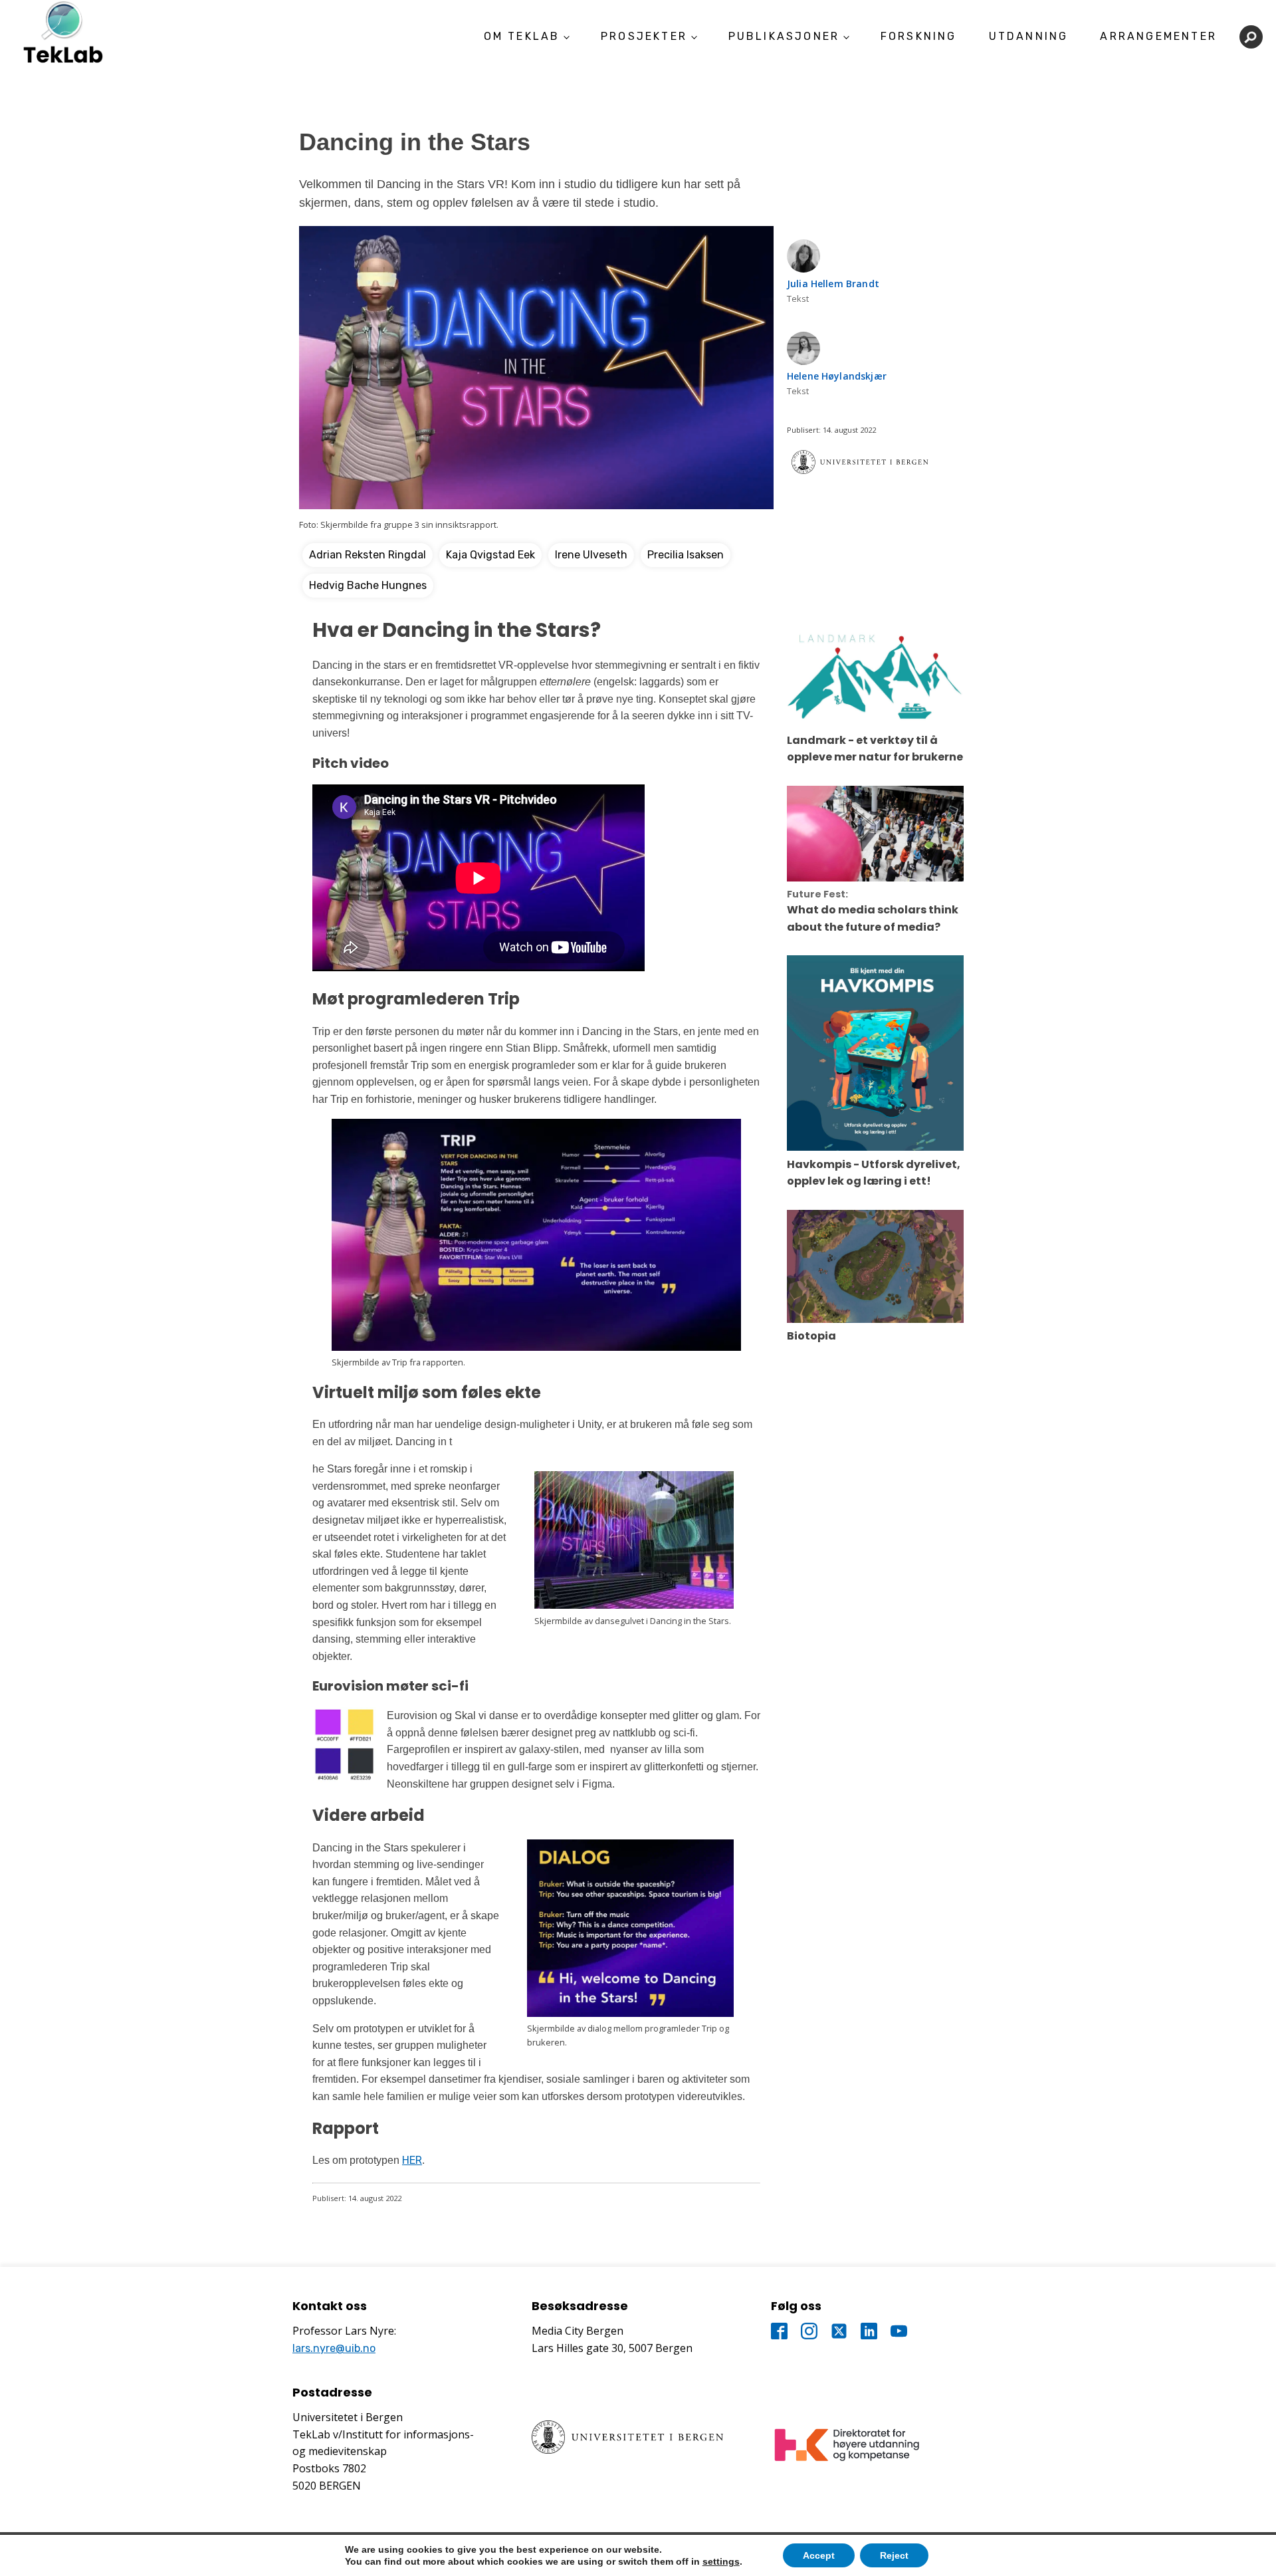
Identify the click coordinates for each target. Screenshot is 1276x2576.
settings (721, 2561)
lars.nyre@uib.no (334, 2348)
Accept (819, 2555)
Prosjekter (644, 36)
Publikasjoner (784, 36)
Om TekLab (522, 36)
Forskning (919, 36)
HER (412, 2160)
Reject (894, 2555)
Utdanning (1029, 36)
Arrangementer (1158, 36)
